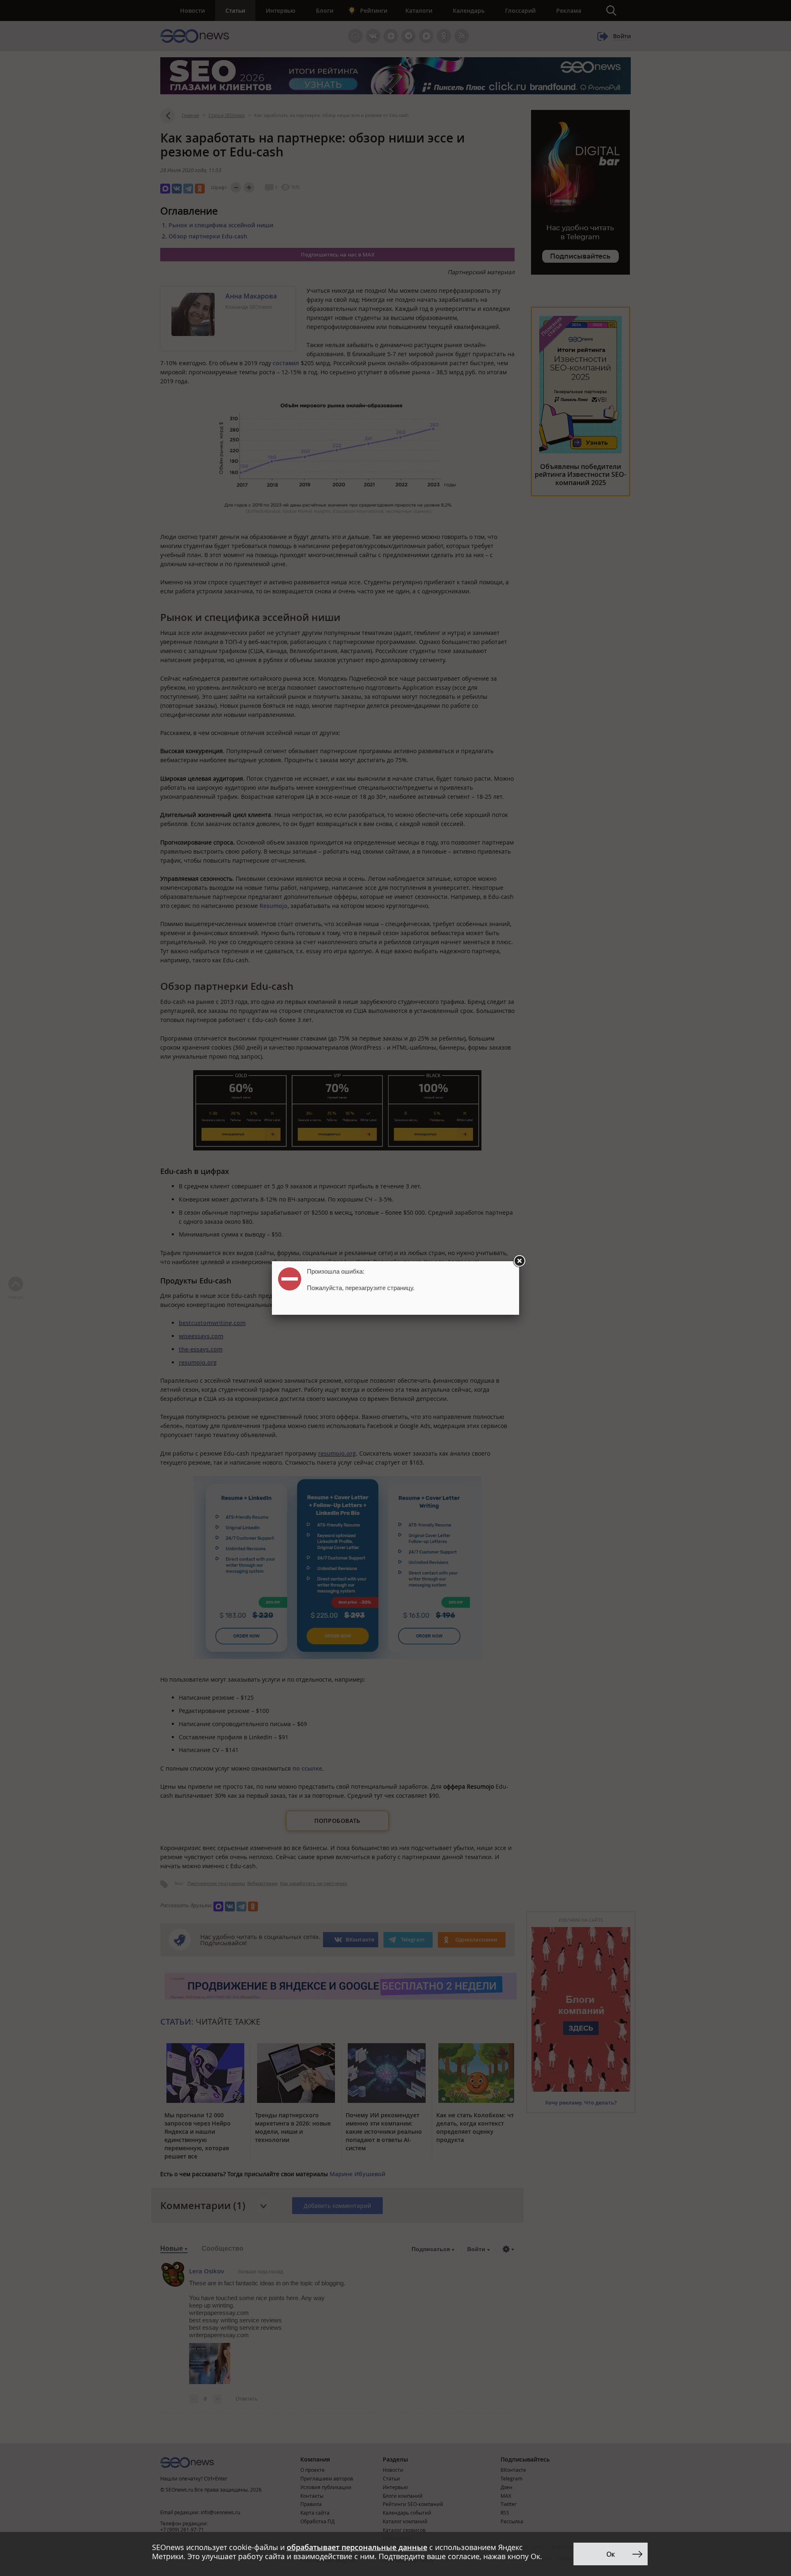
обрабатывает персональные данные (357, 2547)
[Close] (519, 1261)
